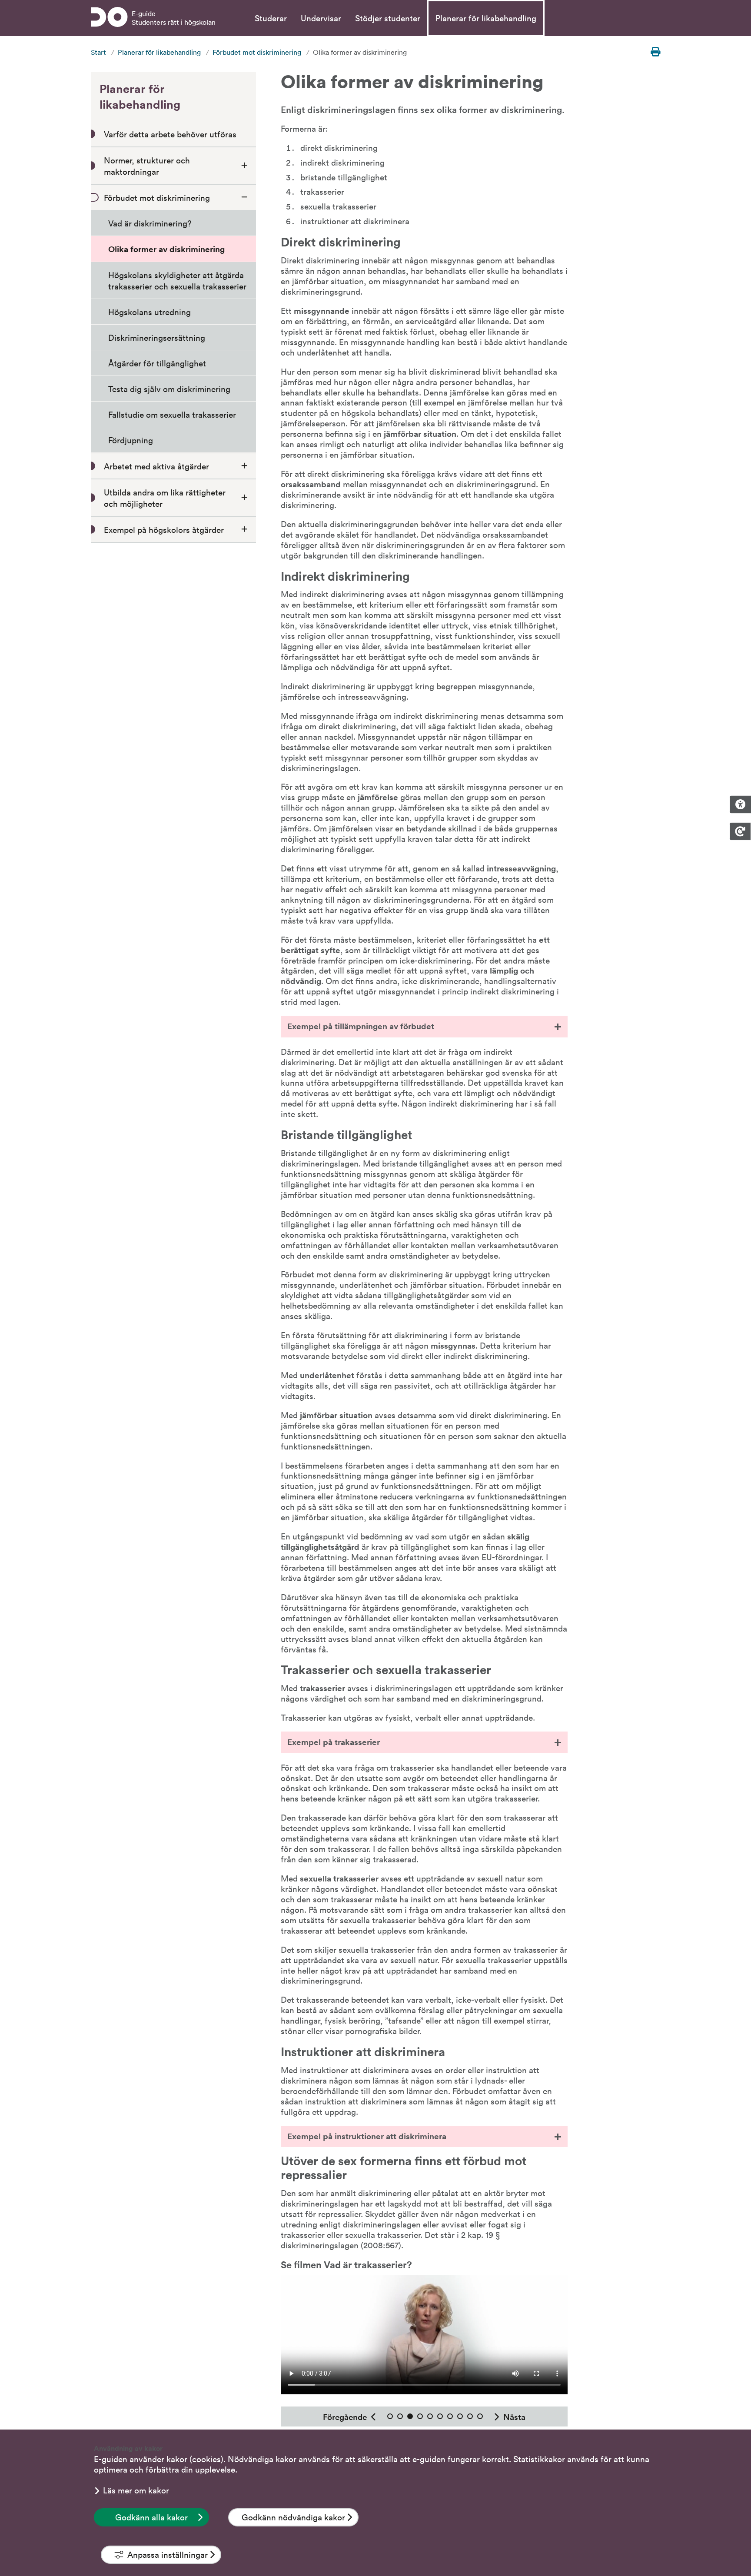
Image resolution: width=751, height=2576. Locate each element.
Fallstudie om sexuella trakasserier (172, 414)
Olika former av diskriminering (166, 249)
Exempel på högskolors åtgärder (164, 529)
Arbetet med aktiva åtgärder (156, 466)
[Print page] (655, 52)
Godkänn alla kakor (151, 2517)
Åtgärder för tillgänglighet (157, 363)
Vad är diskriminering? (150, 223)
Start (98, 52)
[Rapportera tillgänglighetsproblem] (740, 804)
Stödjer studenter (388, 18)
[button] (424, 1026)
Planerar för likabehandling (486, 18)
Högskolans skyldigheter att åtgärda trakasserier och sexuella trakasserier (177, 280)
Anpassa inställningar (168, 2554)
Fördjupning (131, 440)
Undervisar (321, 18)
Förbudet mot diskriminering (257, 52)
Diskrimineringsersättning (157, 337)
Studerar (271, 18)
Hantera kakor (740, 831)
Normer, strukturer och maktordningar (147, 166)
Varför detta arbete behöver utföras (170, 134)
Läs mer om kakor (136, 2490)
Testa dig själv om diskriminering (169, 389)
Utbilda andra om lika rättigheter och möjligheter (165, 498)
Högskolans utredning (150, 312)
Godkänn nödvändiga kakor (293, 2517)
